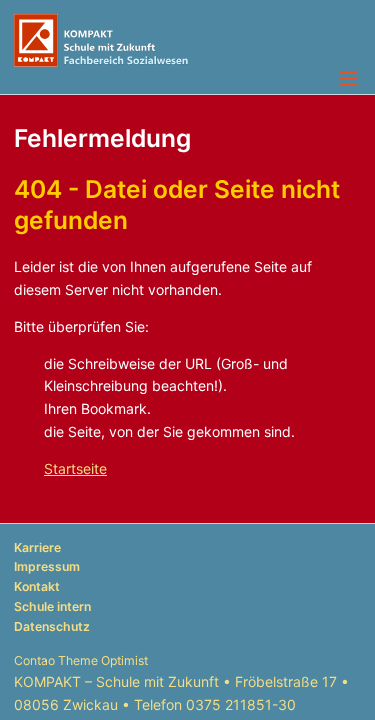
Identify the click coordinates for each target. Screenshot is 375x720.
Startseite (75, 468)
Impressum (47, 566)
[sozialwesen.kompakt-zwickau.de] (187, 40)
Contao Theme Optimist (81, 660)
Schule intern (52, 606)
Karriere (37, 547)
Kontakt (37, 586)
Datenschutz (52, 626)
